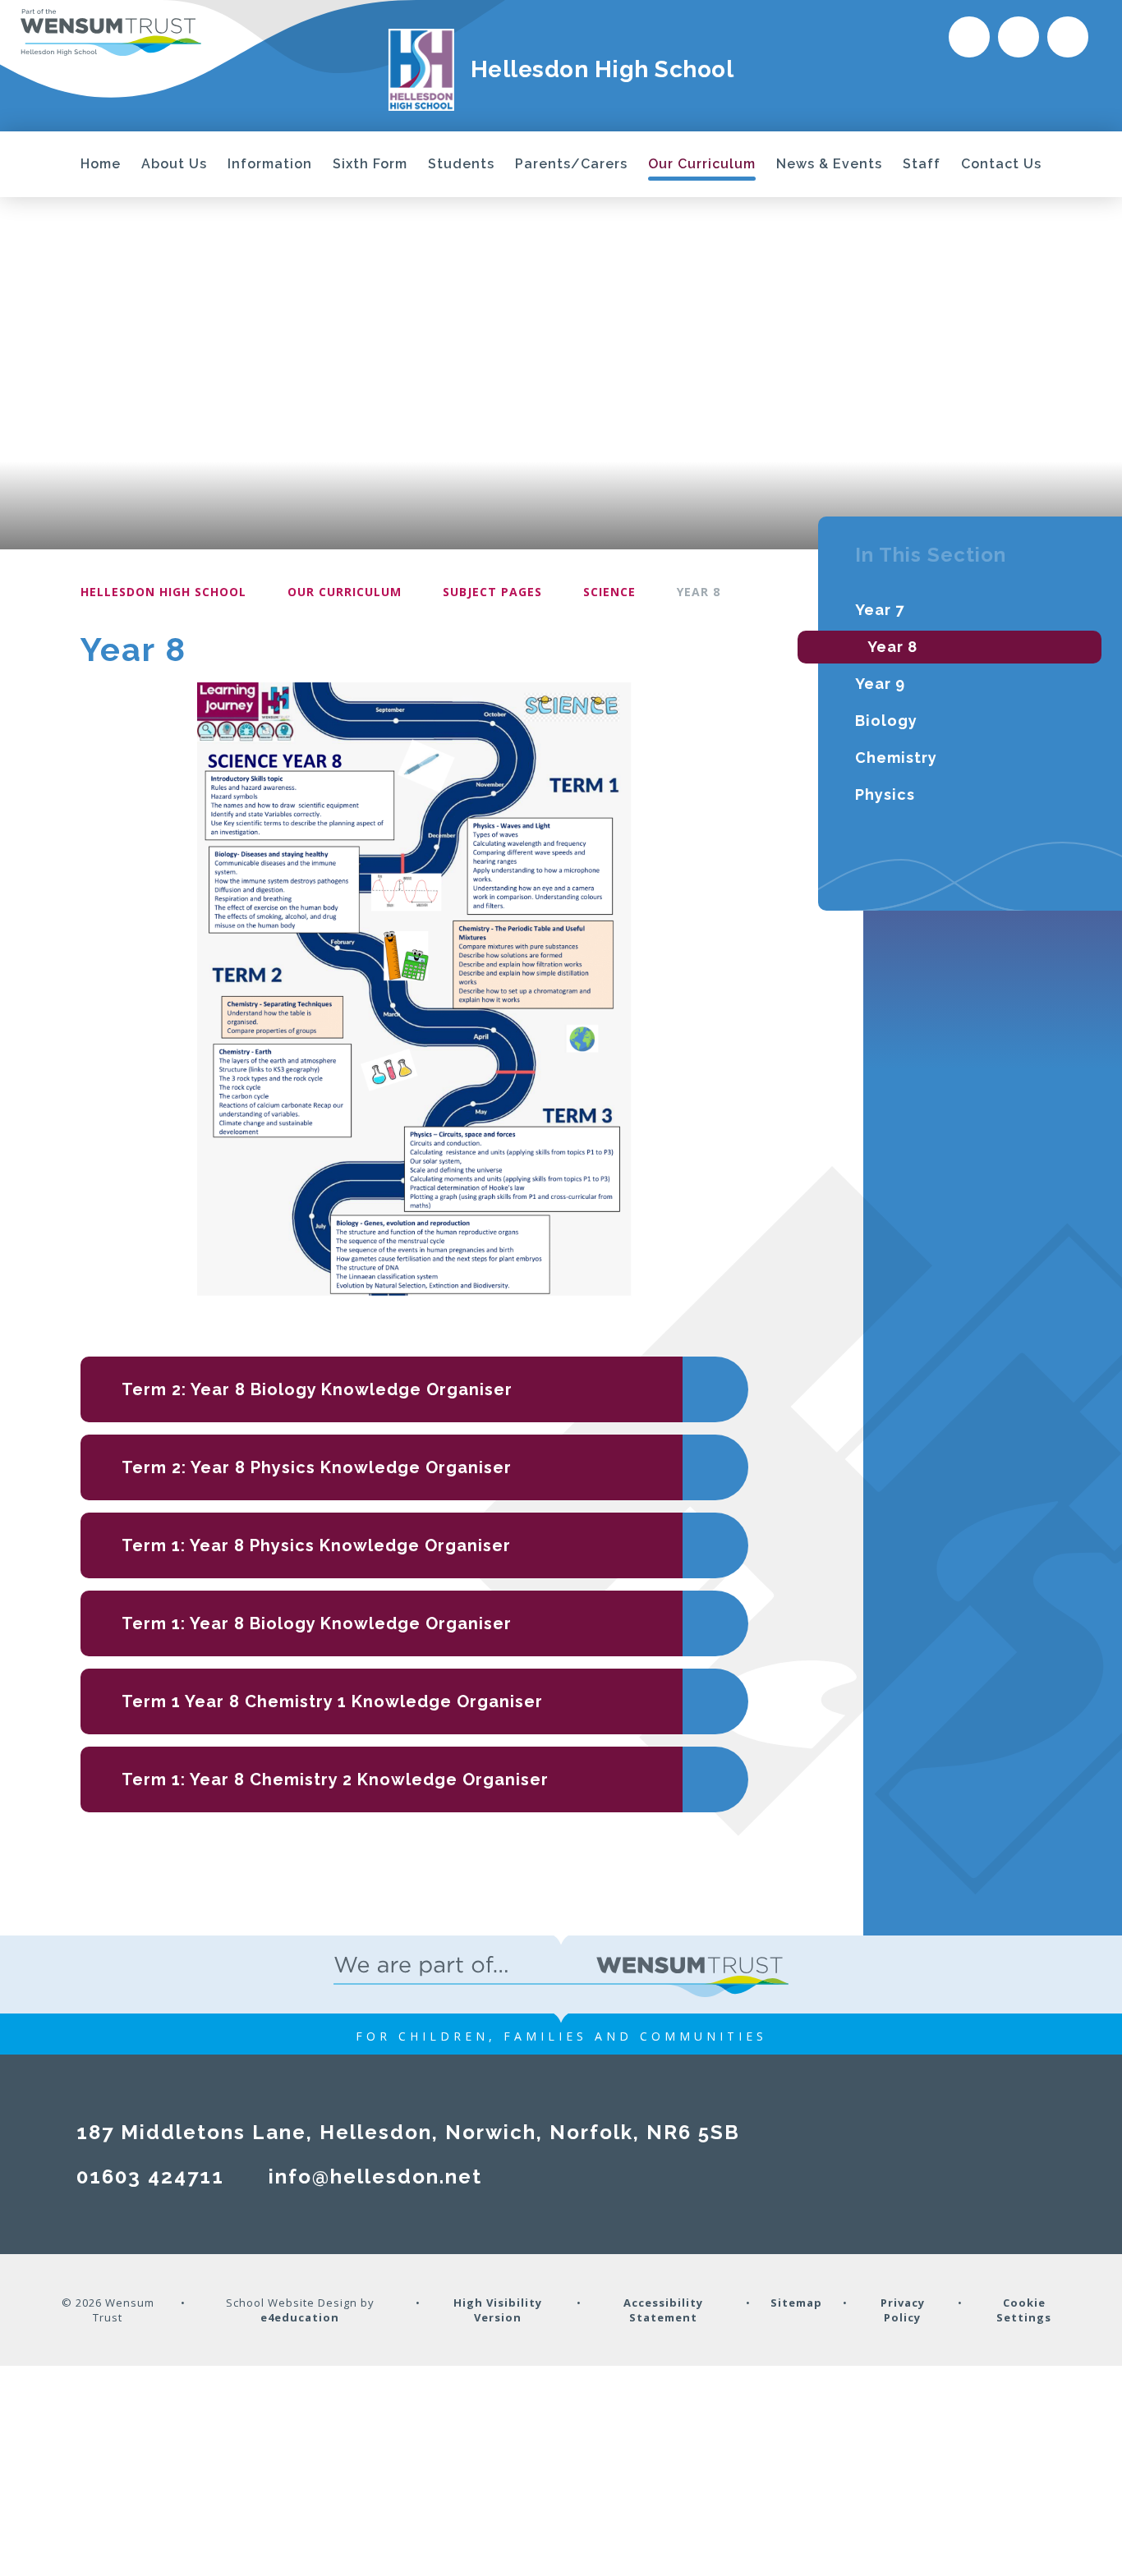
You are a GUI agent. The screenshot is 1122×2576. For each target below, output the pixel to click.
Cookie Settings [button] (1024, 2310)
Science (609, 592)
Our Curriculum (345, 592)
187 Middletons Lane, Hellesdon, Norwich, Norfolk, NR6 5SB (408, 2132)
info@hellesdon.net (375, 2177)
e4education (300, 2317)
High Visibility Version (498, 2310)
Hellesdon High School (163, 592)
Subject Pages (492, 592)
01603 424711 (150, 2177)
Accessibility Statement (663, 2310)
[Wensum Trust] (111, 32)
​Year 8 (699, 592)
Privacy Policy (903, 2310)
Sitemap (796, 2303)
